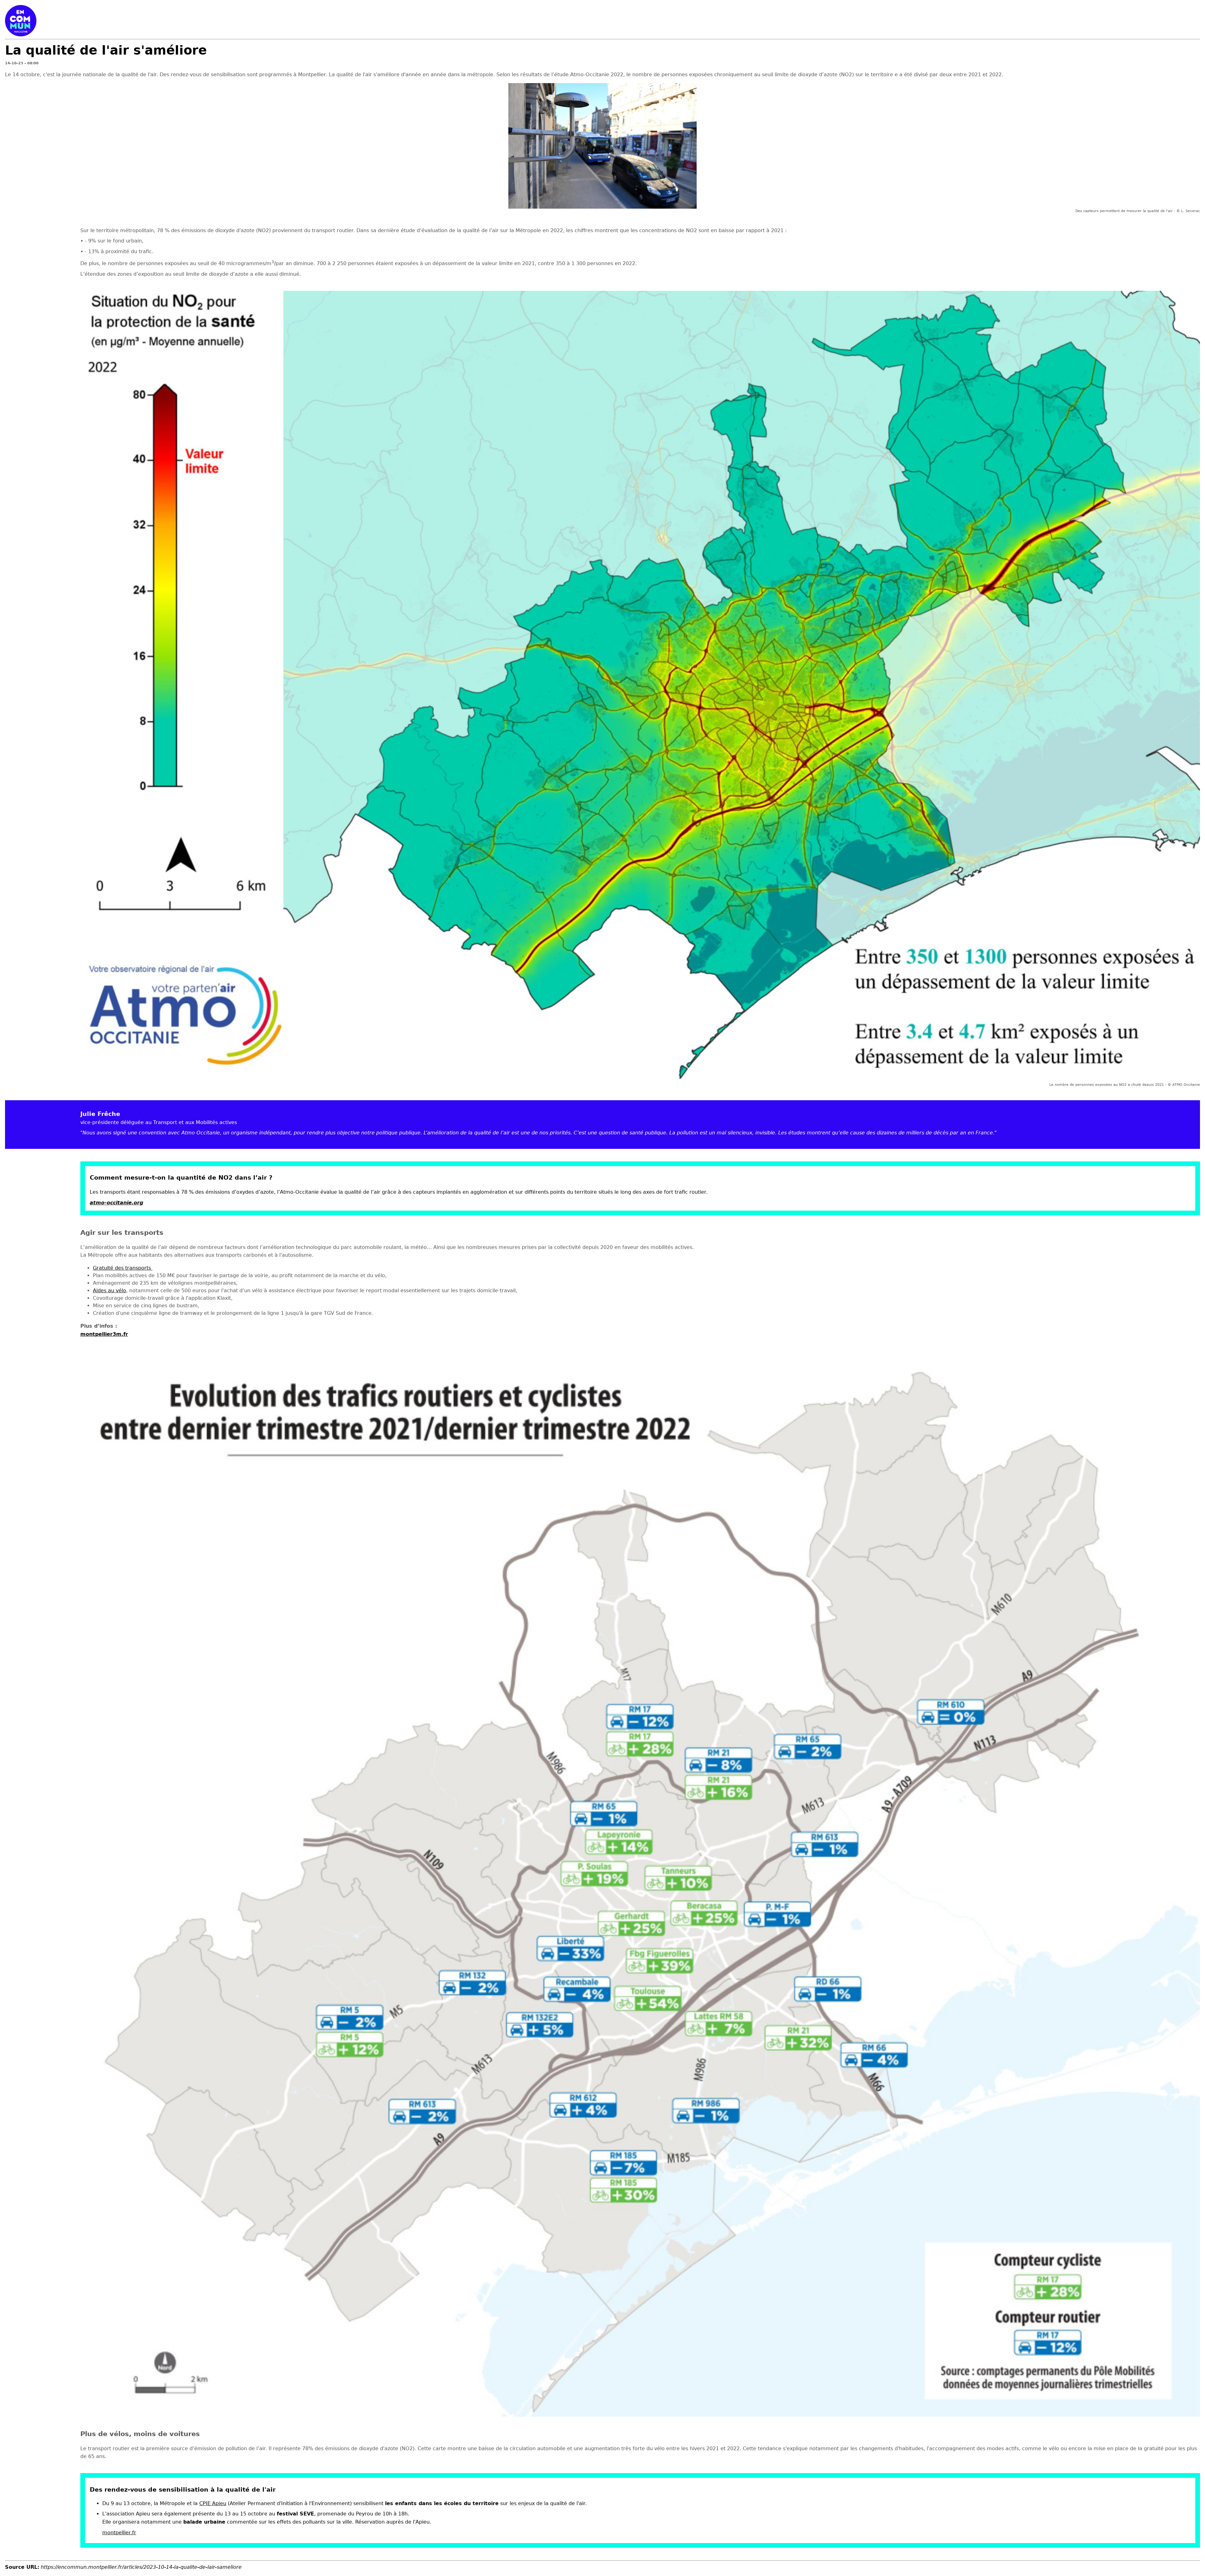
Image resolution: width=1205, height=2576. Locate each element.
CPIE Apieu (213, 2503)
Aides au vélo (110, 1291)
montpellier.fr (119, 2533)
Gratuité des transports (123, 1268)
